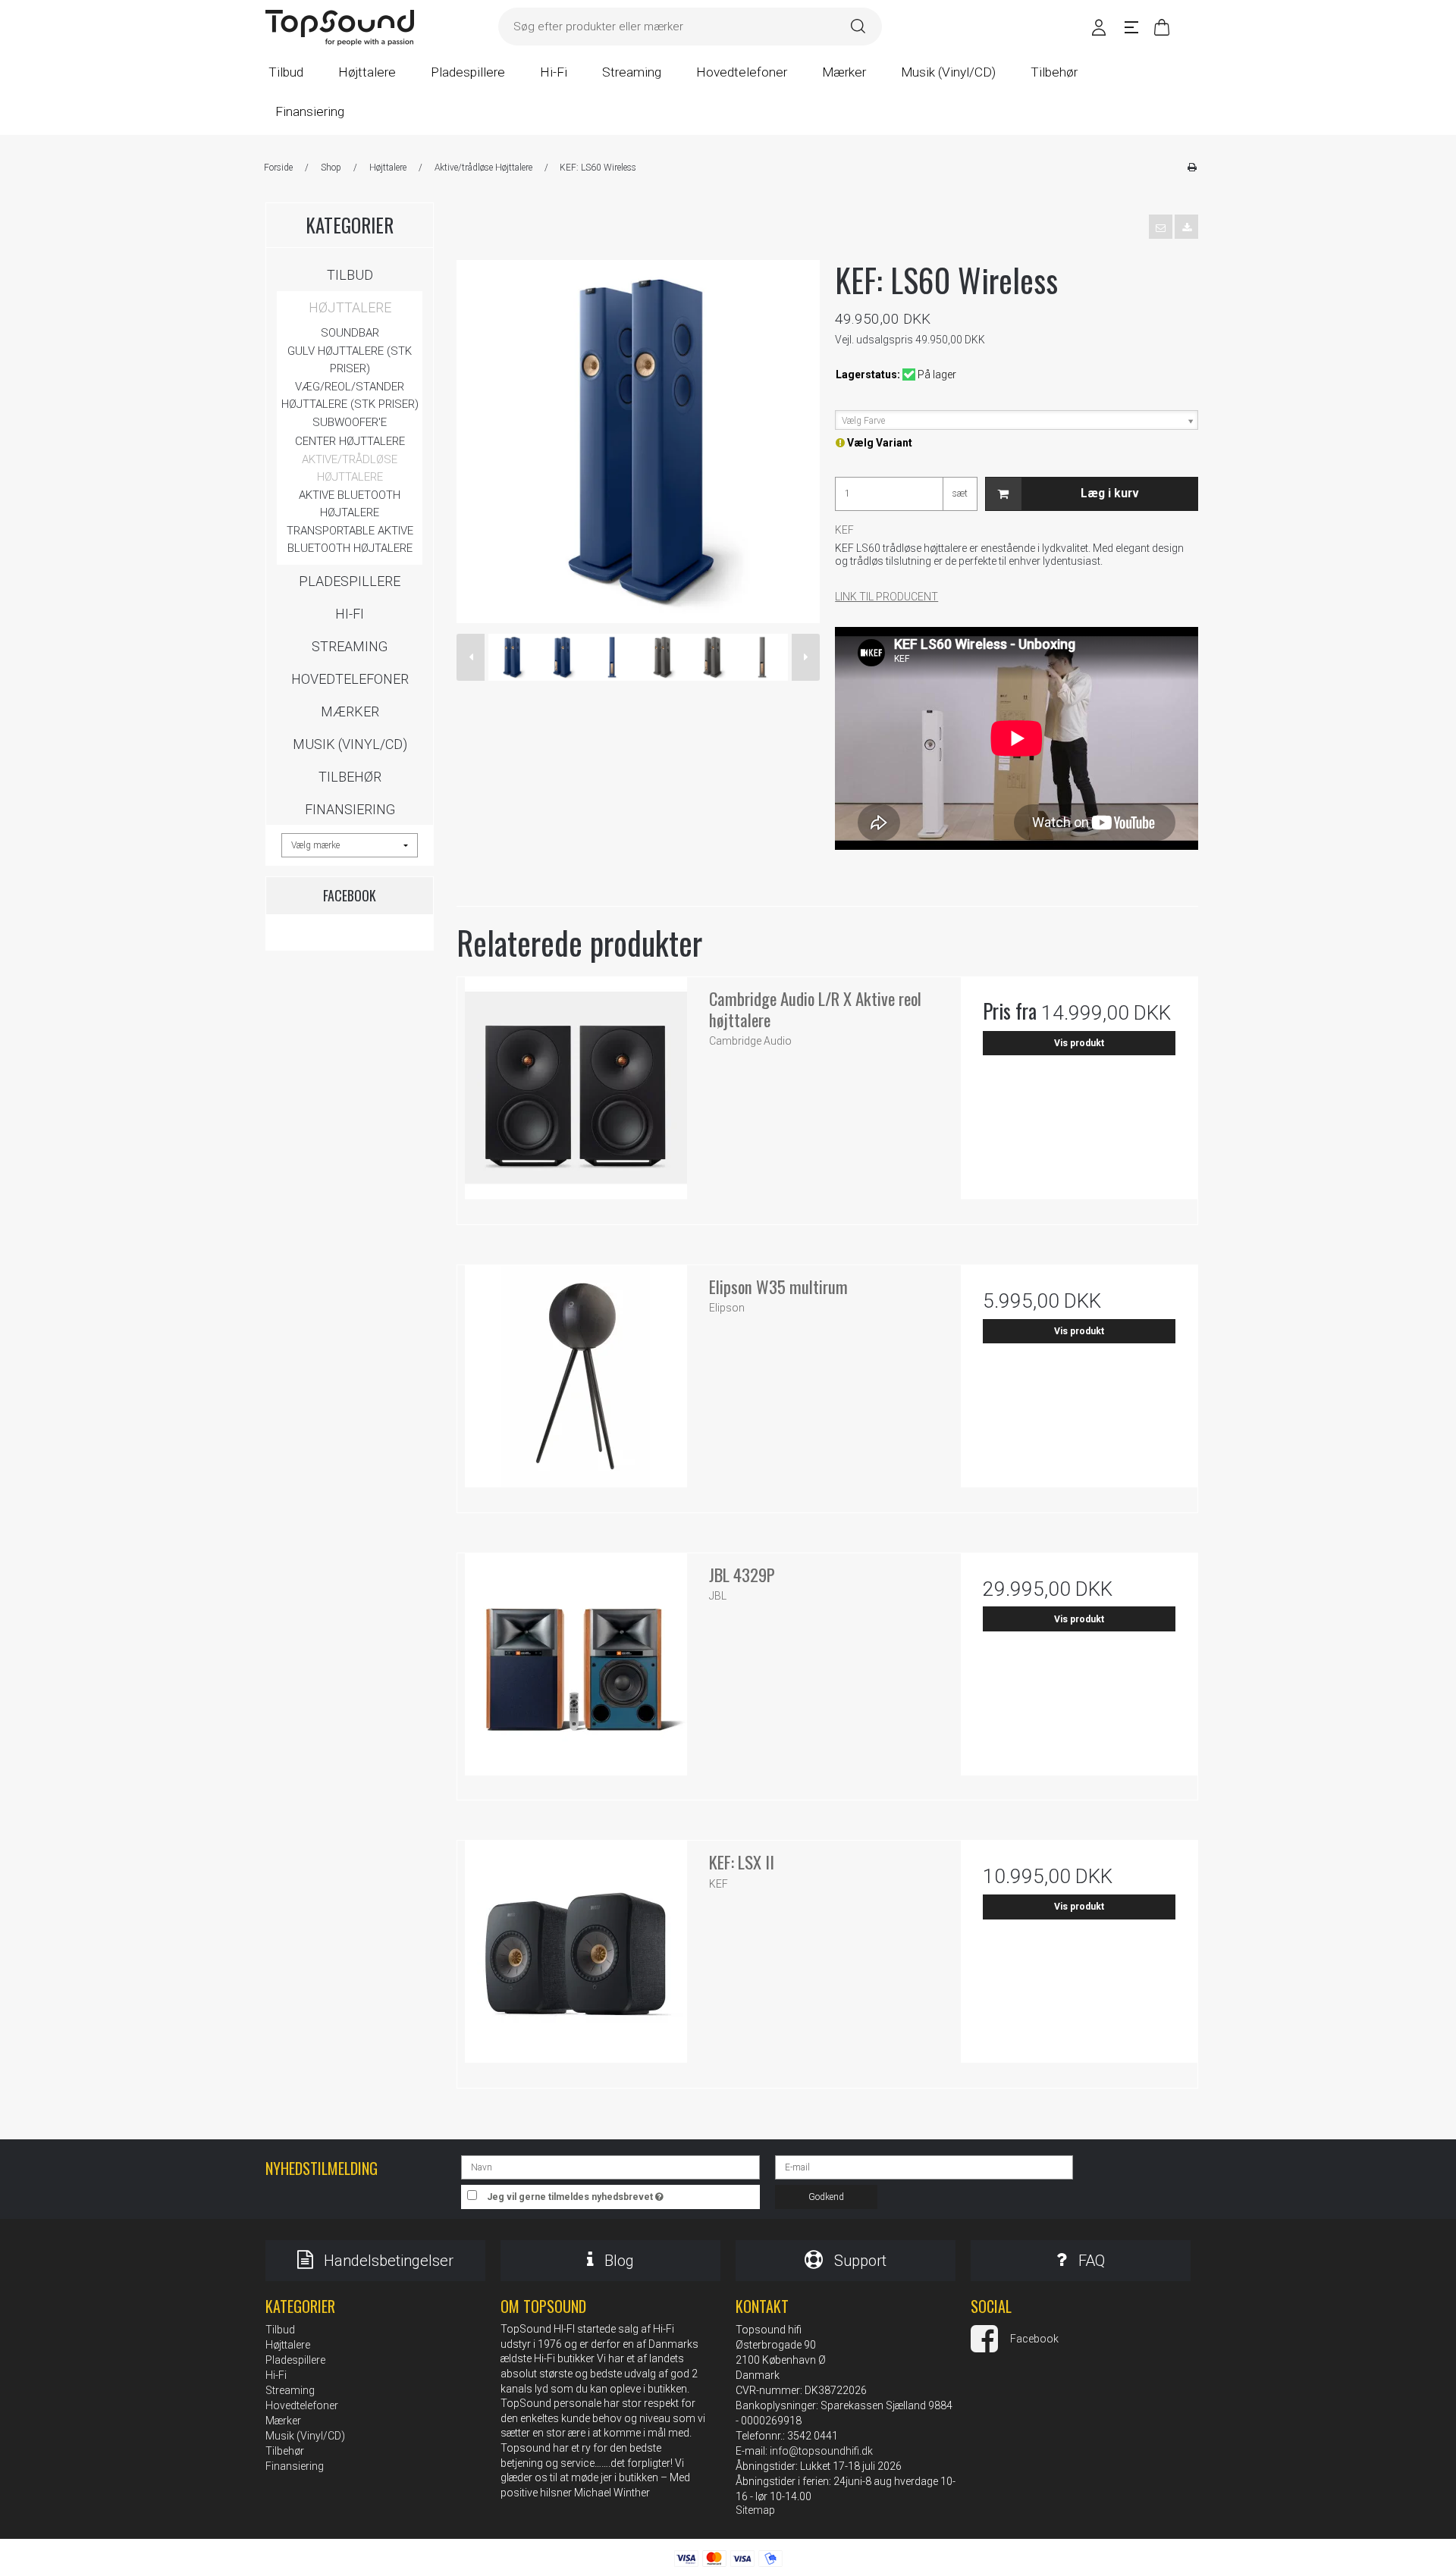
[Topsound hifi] (340, 28)
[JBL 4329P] (576, 1672)
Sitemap (755, 2510)
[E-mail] (924, 2167)
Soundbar (350, 333)
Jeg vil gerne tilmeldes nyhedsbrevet (623, 2194)
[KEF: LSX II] (576, 1959)
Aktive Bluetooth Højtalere (350, 504)
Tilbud (350, 275)
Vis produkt (1079, 1043)
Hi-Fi (350, 614)
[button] (1161, 227)
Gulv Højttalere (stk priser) (350, 360)
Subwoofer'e (350, 422)
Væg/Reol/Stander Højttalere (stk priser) (350, 395)
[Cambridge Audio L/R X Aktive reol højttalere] (576, 1095)
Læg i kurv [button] (1110, 493)
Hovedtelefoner (350, 679)
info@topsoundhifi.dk (821, 2451)
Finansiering (350, 809)
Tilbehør (350, 777)
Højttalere (350, 307)
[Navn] (610, 2167)
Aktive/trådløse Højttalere (350, 468)
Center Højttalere (350, 441)
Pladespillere (350, 581)
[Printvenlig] (1192, 168)
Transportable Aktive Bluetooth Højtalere (350, 539)
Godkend (826, 2197)
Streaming (350, 646)
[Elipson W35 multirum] (576, 1384)
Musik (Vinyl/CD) (350, 744)
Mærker (350, 711)
